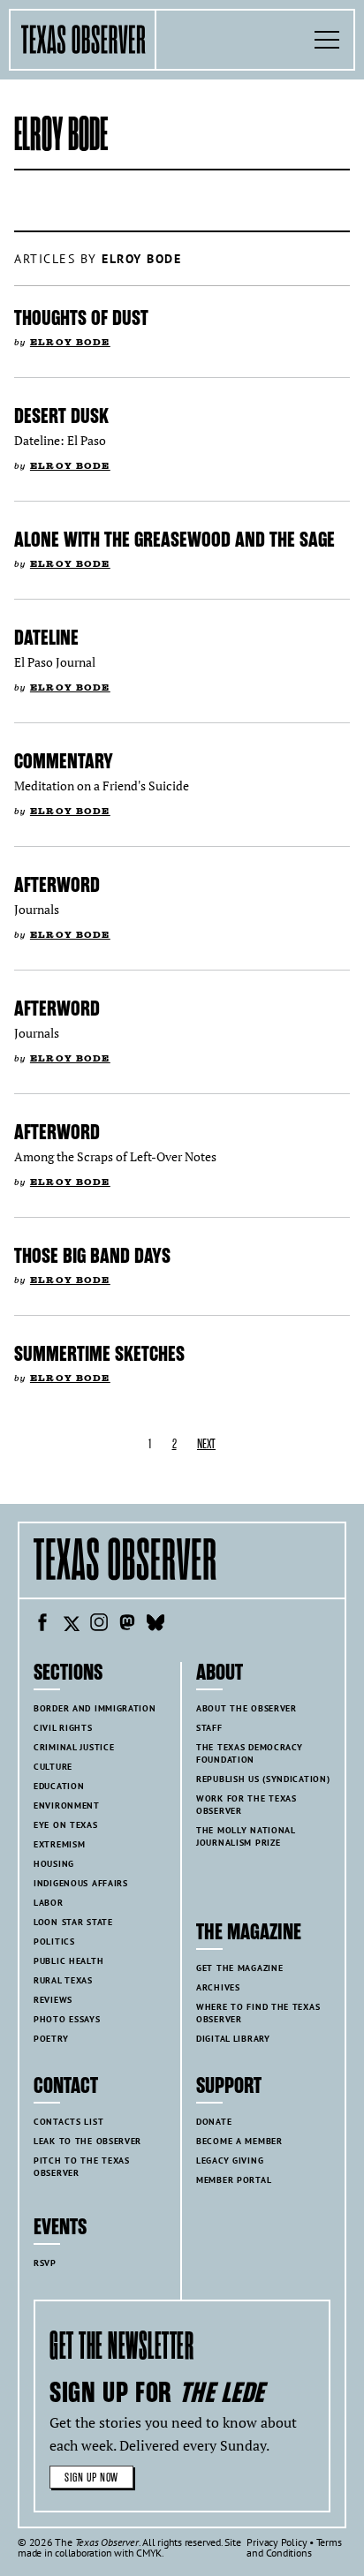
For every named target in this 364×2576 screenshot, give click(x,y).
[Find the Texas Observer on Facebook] (42, 1625)
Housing (54, 1864)
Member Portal (234, 2180)
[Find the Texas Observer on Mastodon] (127, 1625)
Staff (209, 1728)
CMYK (149, 2553)
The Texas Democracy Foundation (250, 1753)
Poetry (51, 2039)
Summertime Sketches (99, 1354)
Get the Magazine (239, 1968)
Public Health (68, 1961)
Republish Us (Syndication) (263, 1779)
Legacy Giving (230, 2161)
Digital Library (233, 2039)
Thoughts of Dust (81, 318)
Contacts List (68, 2122)
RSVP (45, 2263)
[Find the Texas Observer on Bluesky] (155, 1625)
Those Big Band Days (92, 1256)
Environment (67, 1805)
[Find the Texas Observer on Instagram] (99, 1625)
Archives (218, 1987)
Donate (214, 2122)
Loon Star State (73, 1922)
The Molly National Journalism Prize (246, 1836)
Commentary (64, 761)
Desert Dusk (61, 416)
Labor (49, 1903)
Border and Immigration (95, 1708)
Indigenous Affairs (81, 1883)
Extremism (59, 1844)
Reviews (53, 2000)
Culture (53, 1767)
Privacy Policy (277, 2542)
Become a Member (239, 2141)
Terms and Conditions (294, 2547)
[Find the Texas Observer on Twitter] (71, 1625)
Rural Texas (63, 1980)
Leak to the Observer (87, 2141)
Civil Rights (63, 1728)
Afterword (57, 885)
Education (59, 1786)
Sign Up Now (91, 2478)
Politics (54, 1941)
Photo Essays (67, 2019)
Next (206, 1444)
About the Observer (246, 1708)
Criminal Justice (74, 1747)
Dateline (46, 638)
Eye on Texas (66, 1825)
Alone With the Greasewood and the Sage (174, 540)
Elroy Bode (70, 342)
